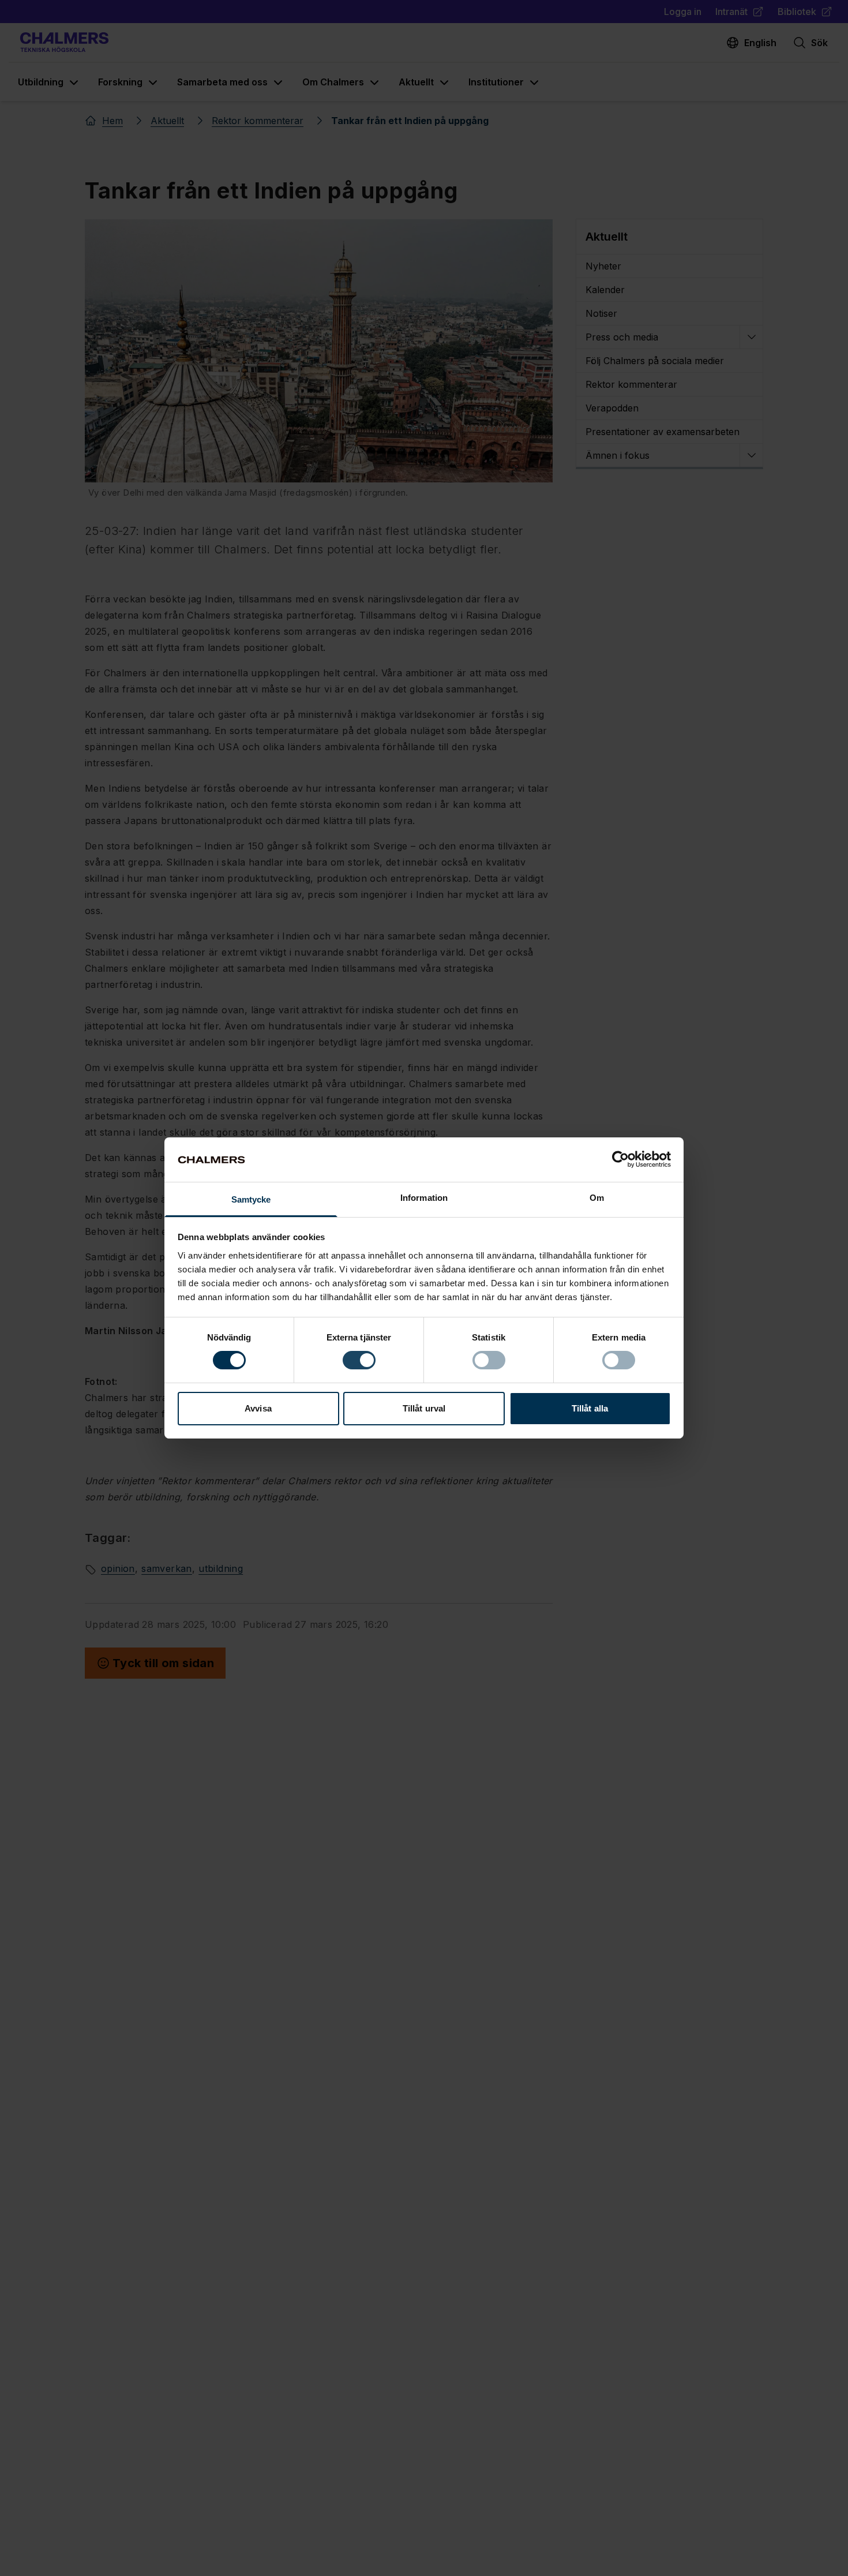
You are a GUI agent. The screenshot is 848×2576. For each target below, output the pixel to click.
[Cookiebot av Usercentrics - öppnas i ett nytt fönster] (620, 1159)
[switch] (359, 1360)
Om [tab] (597, 1198)
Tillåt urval (424, 1408)
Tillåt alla (590, 1408)
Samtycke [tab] (251, 1199)
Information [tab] (424, 1198)
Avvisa (258, 1408)
